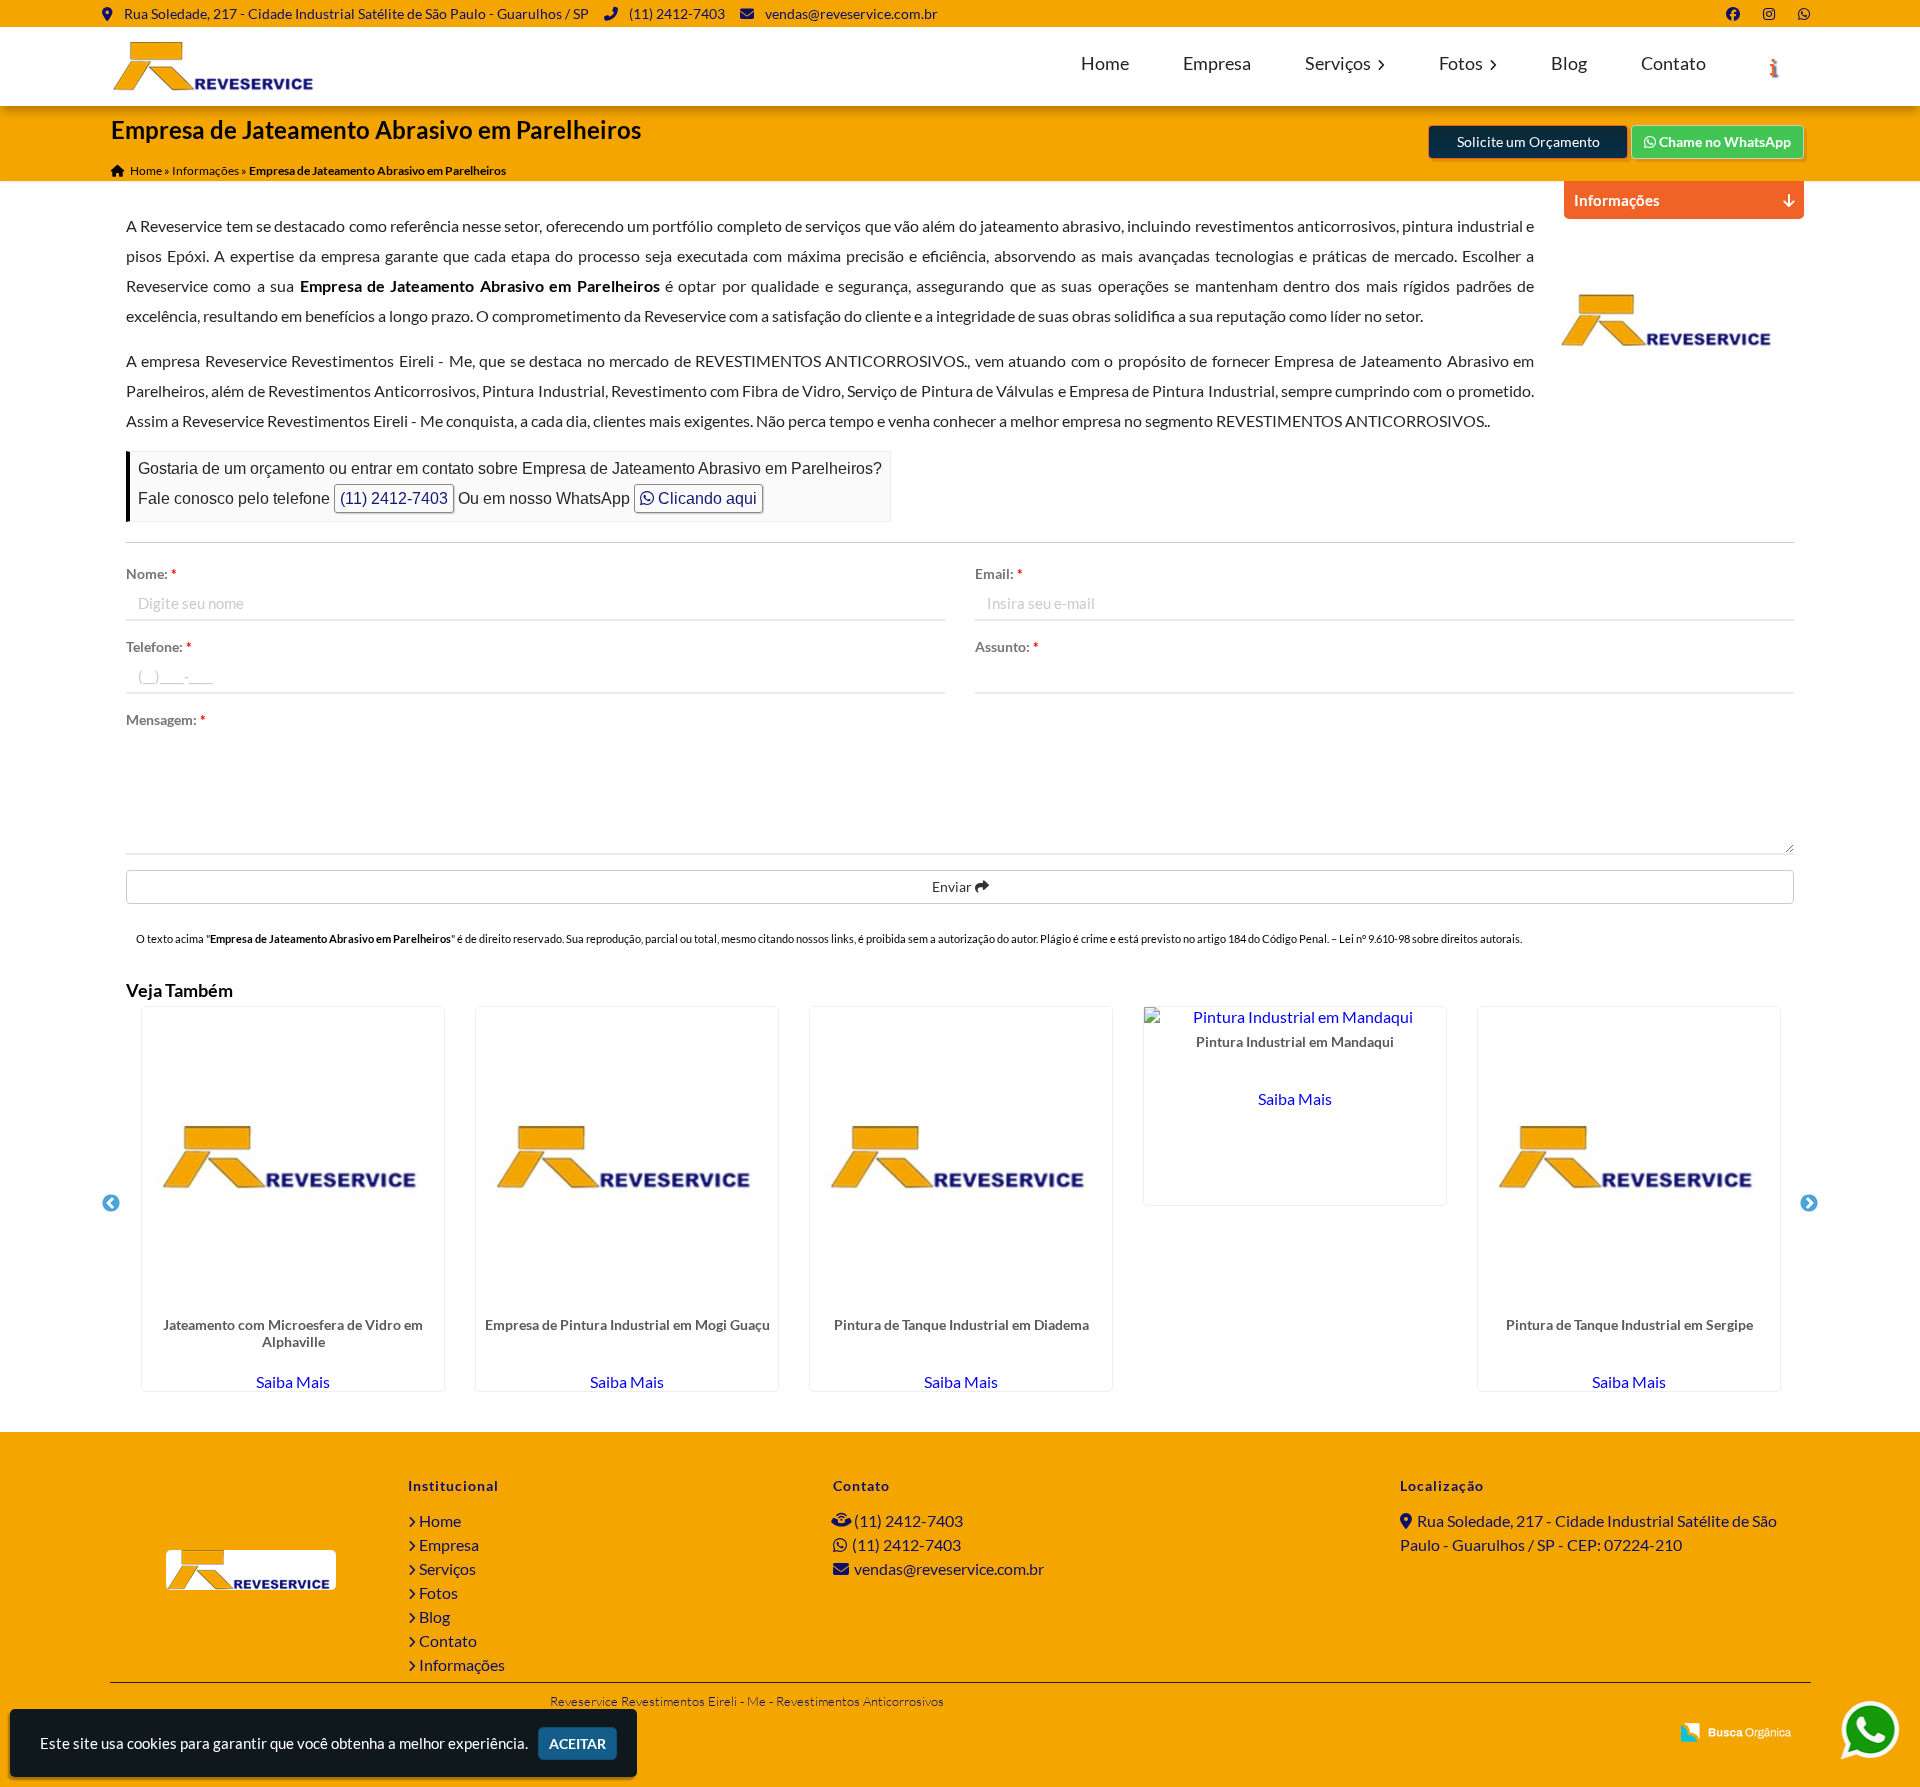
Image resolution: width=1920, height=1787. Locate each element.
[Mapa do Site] (1457, 1734)
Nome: (151, 573)
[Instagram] (1773, 13)
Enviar (953, 886)
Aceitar (577, 1743)
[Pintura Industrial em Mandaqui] (1295, 1016)
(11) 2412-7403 (677, 13)
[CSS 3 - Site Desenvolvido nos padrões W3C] (1576, 1734)
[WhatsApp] (1808, 13)
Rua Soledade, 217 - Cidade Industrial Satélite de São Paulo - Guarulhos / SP (356, 13)
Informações (462, 1664)
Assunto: (1007, 646)
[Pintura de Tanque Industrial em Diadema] (961, 1158)
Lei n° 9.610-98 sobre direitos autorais (1429, 938)
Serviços (1339, 63)
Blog (1569, 63)
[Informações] (1773, 67)
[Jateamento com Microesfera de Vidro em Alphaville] (293, 1158)
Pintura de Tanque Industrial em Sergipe (1629, 1324)
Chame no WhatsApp (1723, 141)
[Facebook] (1737, 13)
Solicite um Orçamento (1528, 141)
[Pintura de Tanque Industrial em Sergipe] (1629, 1158)
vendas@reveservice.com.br (851, 13)
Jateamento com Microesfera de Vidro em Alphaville (293, 1333)
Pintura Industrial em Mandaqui (1295, 1041)
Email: (999, 573)
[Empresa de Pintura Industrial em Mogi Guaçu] (627, 1158)
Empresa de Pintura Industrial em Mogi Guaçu (627, 1324)
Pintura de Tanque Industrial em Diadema (961, 1324)
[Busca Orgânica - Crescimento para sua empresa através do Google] (1735, 1729)
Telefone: (159, 646)
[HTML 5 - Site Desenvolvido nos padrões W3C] (1508, 1734)
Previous (111, 1204)
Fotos (1462, 63)
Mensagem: (166, 719)
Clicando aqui (705, 498)
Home (1105, 63)
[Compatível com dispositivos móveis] (1644, 1734)
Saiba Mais (293, 1381)
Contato (1673, 63)
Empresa (1217, 63)
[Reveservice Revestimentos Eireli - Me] (251, 1570)
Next (1809, 1204)
